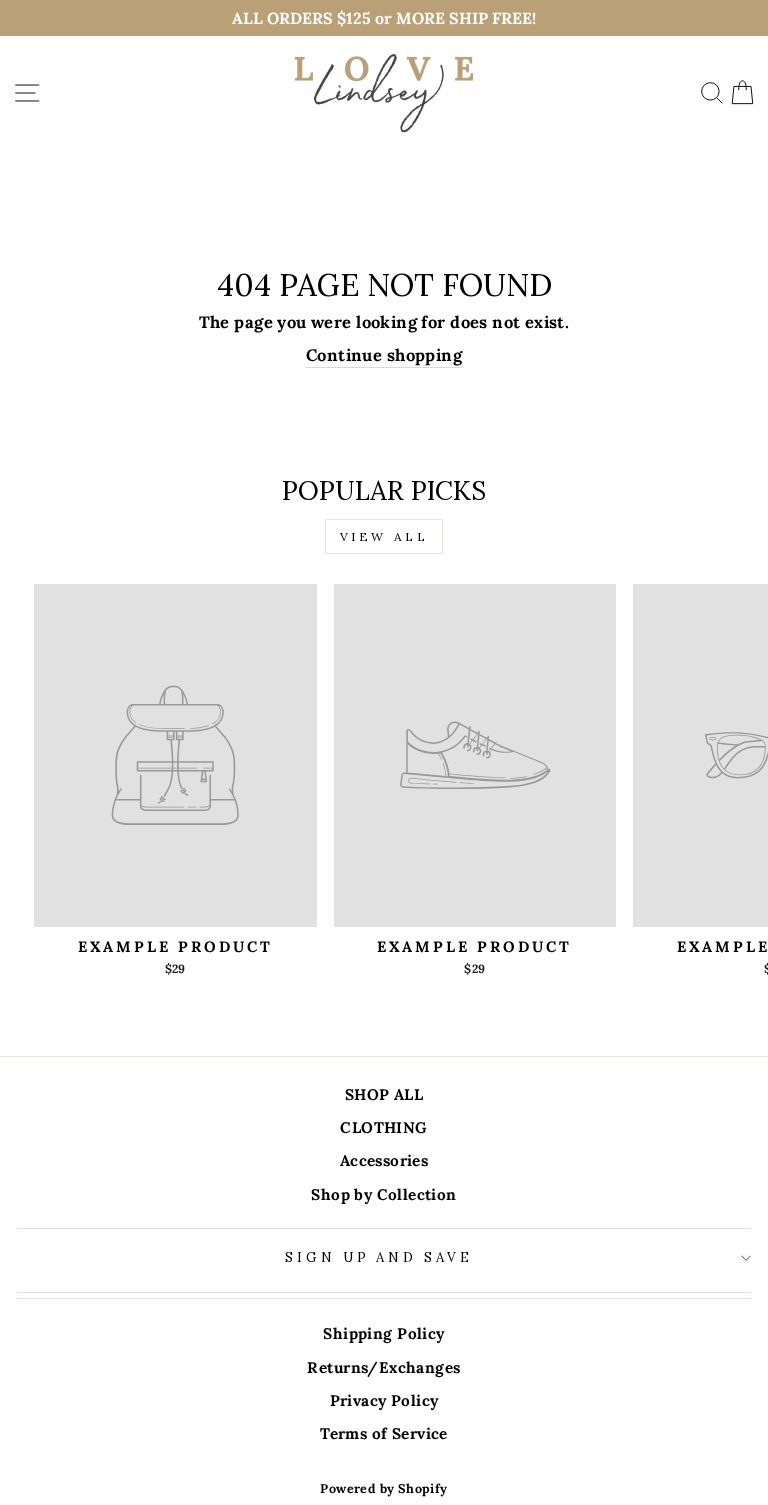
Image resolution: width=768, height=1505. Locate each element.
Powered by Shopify (383, 1488)
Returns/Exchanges (383, 1367)
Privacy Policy (384, 1400)
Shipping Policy (383, 1333)
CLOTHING (383, 1127)
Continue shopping (384, 355)
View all (384, 536)
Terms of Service (384, 1433)
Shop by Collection (383, 1194)
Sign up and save (379, 1257)
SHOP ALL (384, 1094)
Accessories (384, 1160)
